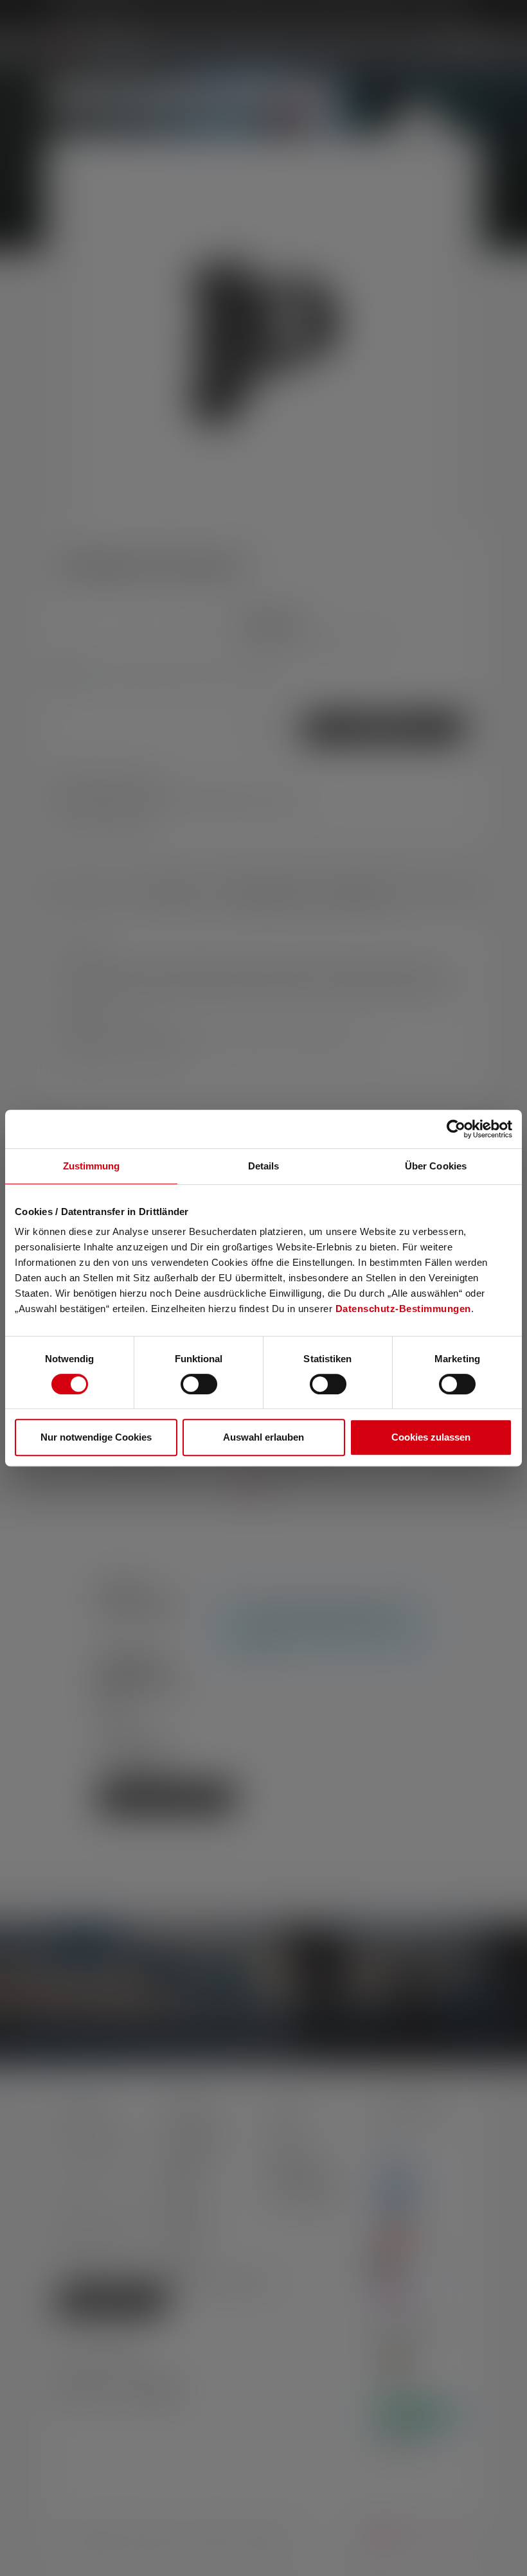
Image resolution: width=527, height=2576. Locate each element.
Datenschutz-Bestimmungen (403, 1309)
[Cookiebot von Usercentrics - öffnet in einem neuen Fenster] (456, 1129)
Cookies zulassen (431, 1437)
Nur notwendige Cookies (96, 1437)
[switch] (199, 1384)
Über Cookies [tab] (436, 1166)
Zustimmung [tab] (92, 1166)
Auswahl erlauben (263, 1437)
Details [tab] (264, 1166)
